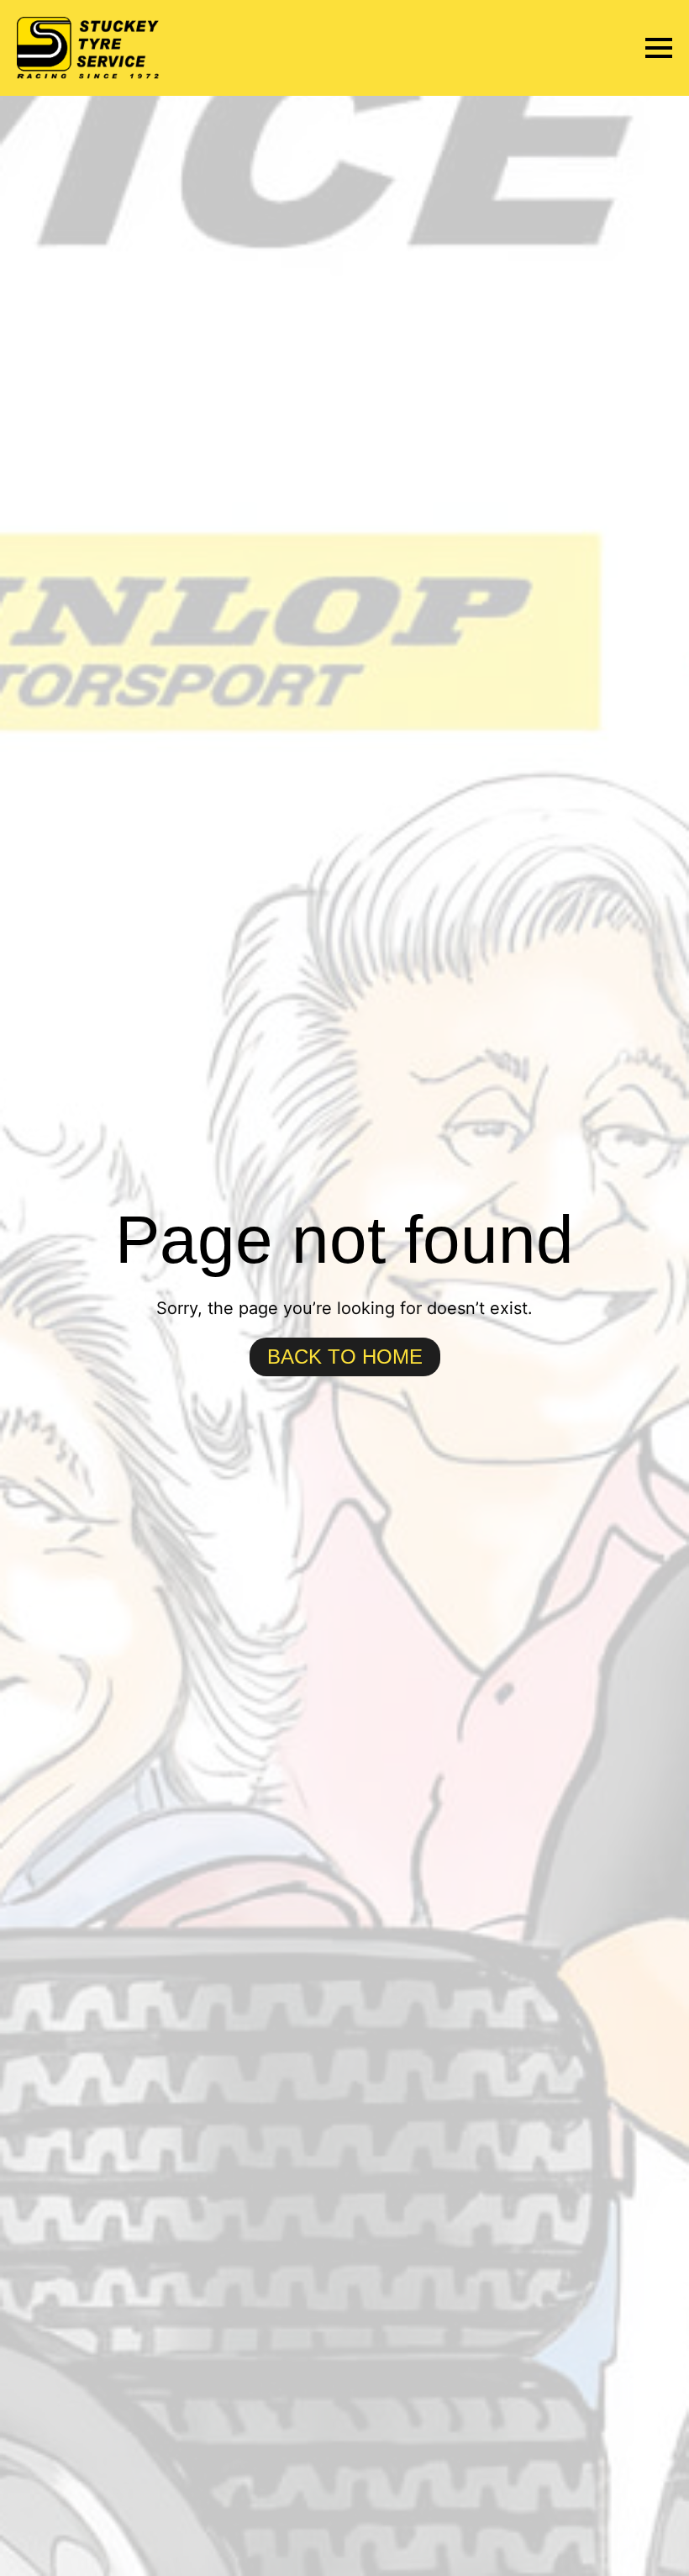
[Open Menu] (659, 48)
